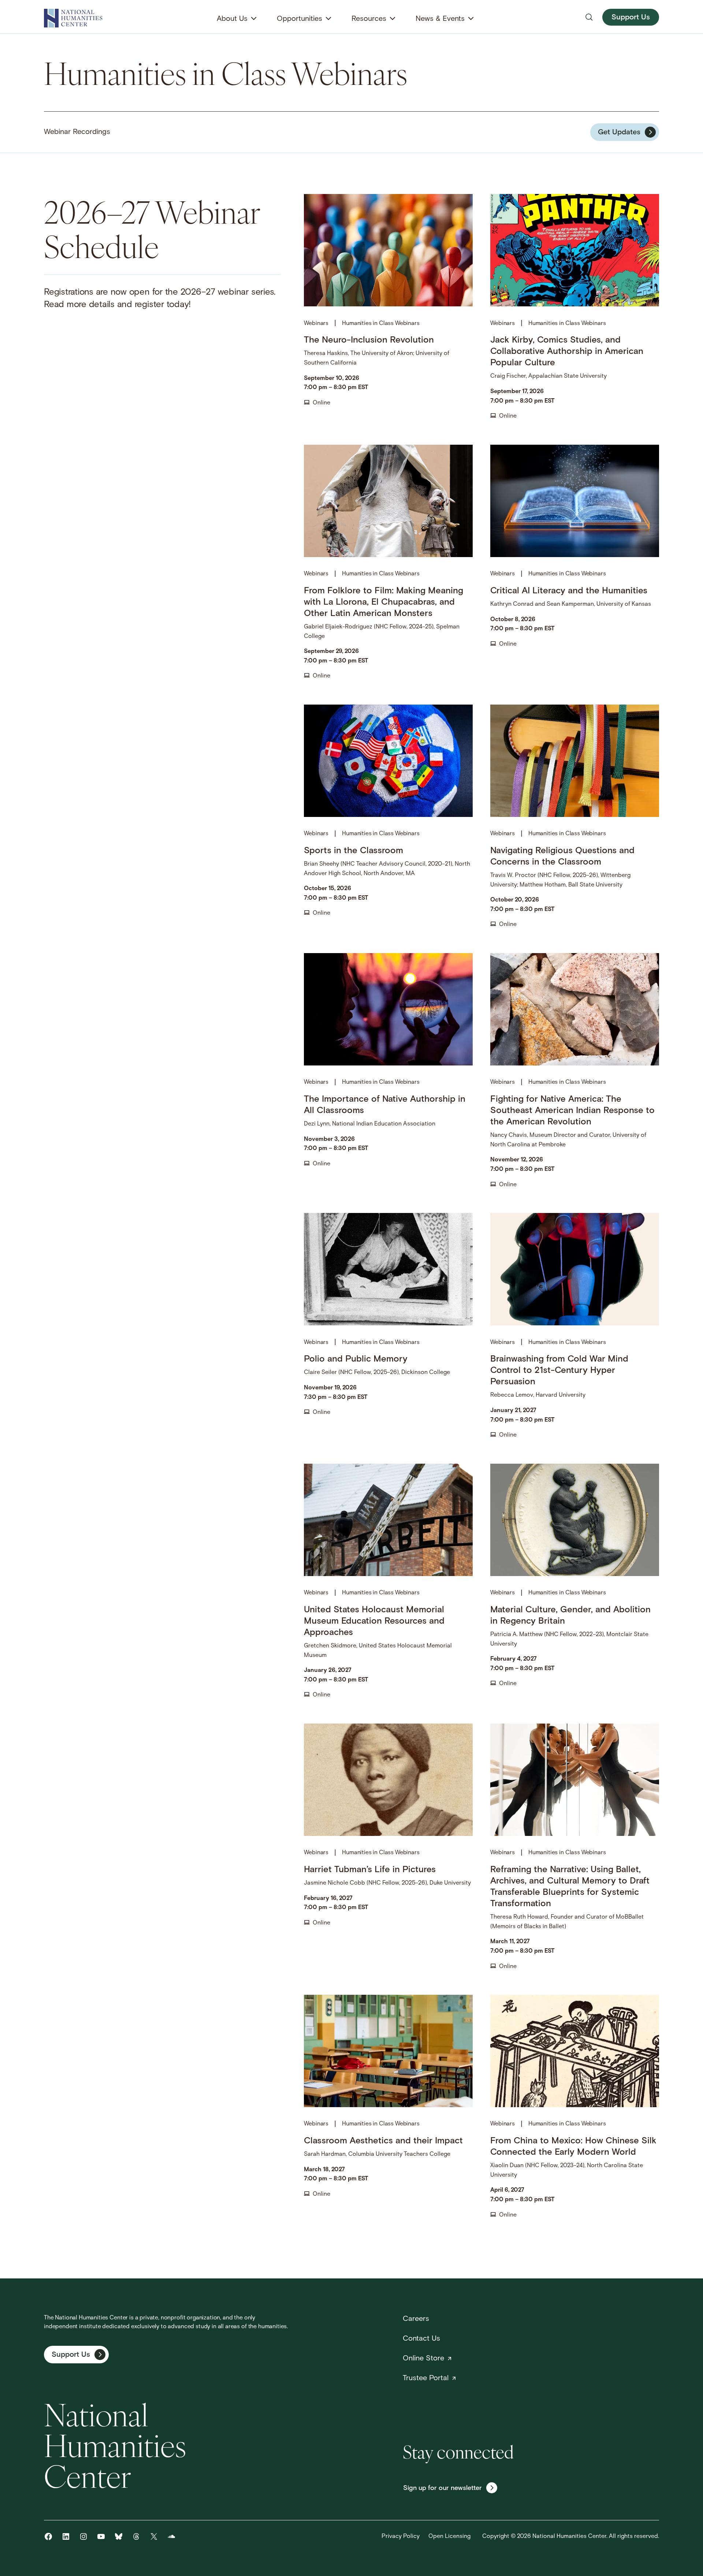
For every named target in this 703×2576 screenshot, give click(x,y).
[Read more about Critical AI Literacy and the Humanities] (575, 563)
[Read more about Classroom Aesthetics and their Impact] (388, 2107)
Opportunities (300, 19)
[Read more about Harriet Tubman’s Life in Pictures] (388, 1847)
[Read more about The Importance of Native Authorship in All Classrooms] (388, 1071)
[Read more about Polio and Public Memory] (388, 1327)
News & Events (440, 19)
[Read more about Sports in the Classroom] (388, 817)
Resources (369, 19)
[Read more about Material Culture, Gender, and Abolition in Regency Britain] (575, 1582)
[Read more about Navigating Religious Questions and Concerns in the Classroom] (575, 817)
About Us (232, 19)
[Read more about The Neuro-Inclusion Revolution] (388, 308)
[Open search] (589, 17)
